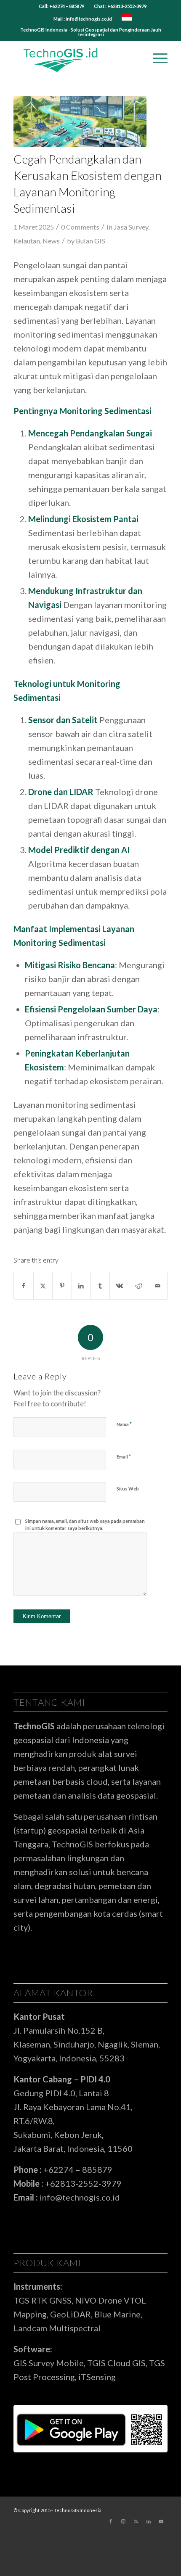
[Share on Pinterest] (62, 1286)
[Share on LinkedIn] (81, 1286)
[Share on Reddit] (138, 1286)
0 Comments (80, 227)
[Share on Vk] (119, 1286)
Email (124, 1456)
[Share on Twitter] (43, 1286)
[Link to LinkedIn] (149, 2521)
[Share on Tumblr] (100, 1286)
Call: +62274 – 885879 (61, 6)
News (51, 241)
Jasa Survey (131, 227)
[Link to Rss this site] (136, 2521)
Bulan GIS (90, 241)
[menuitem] (62, 6)
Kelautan (27, 241)
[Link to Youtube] (161, 2521)
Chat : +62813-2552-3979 (120, 6)
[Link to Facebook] (111, 2521)
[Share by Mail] (157, 1286)
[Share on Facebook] (23, 1286)
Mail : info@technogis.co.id (83, 19)
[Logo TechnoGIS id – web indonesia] (75, 58)
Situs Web (128, 1489)
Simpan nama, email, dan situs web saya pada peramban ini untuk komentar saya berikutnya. (85, 1524)
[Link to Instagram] (123, 2521)
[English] (127, 19)
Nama (124, 1424)
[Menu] (156, 58)
